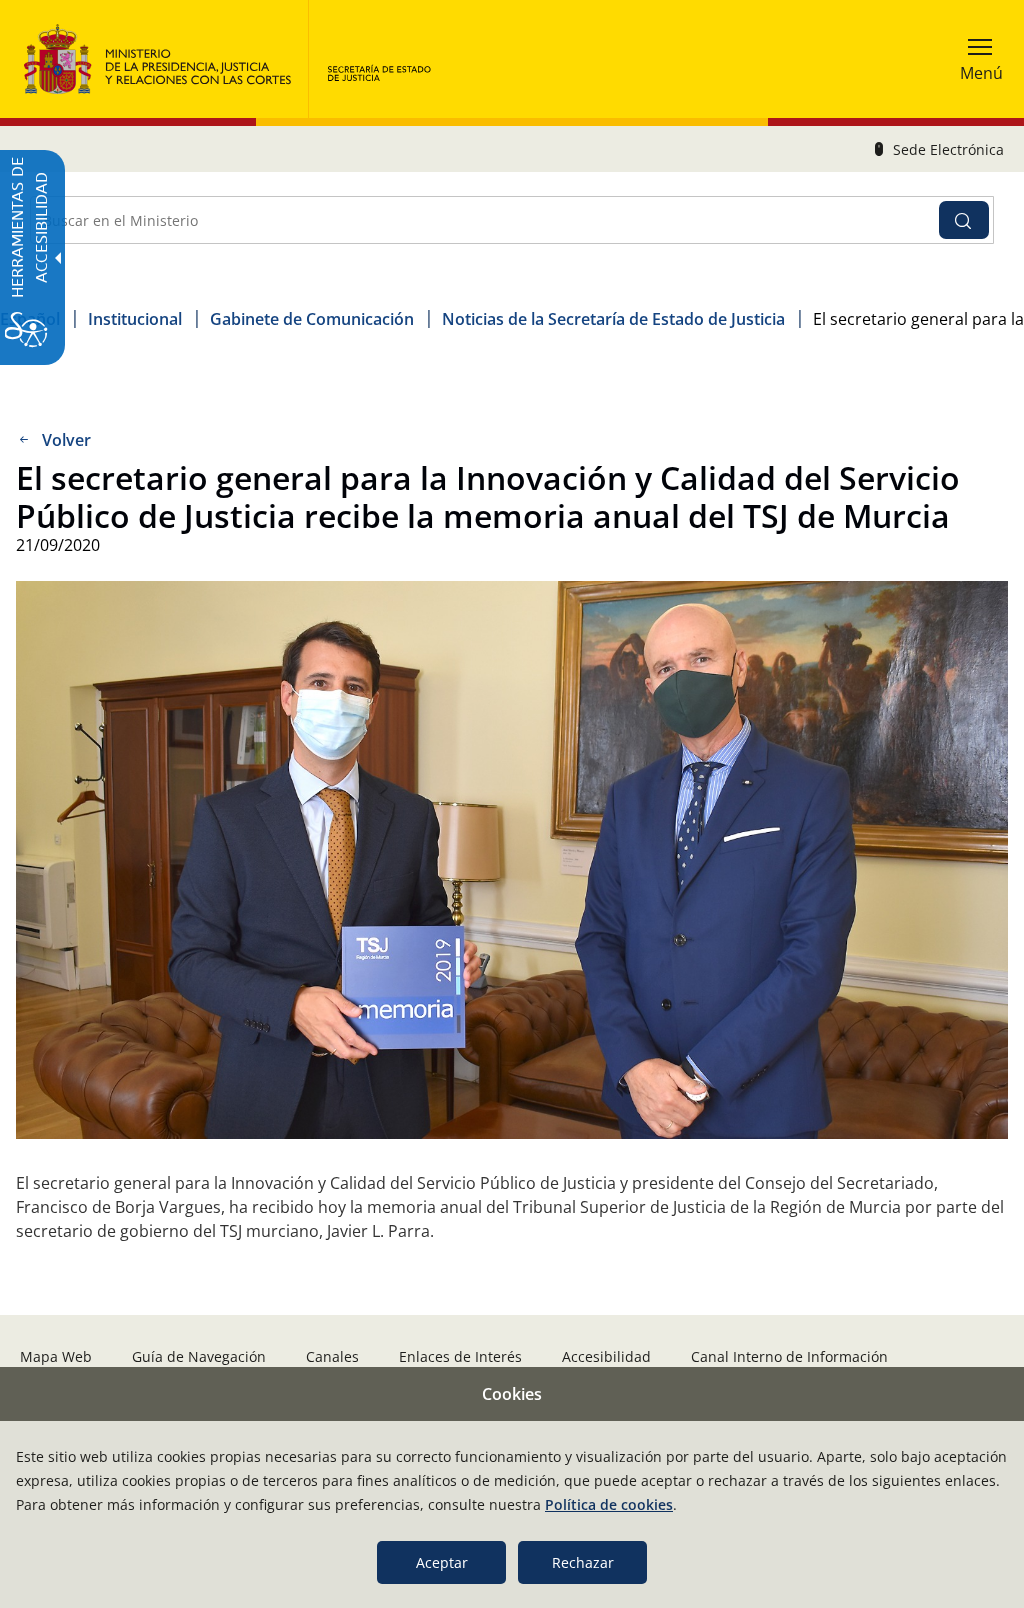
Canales (332, 1356)
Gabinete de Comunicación (312, 319)
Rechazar (583, 1562)
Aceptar (442, 1562)
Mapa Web (56, 1356)
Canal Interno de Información (789, 1356)
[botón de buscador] (964, 220)
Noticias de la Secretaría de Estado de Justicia (613, 319)
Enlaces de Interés (460, 1356)
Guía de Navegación (199, 1356)
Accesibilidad (606, 1356)
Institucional (135, 319)
